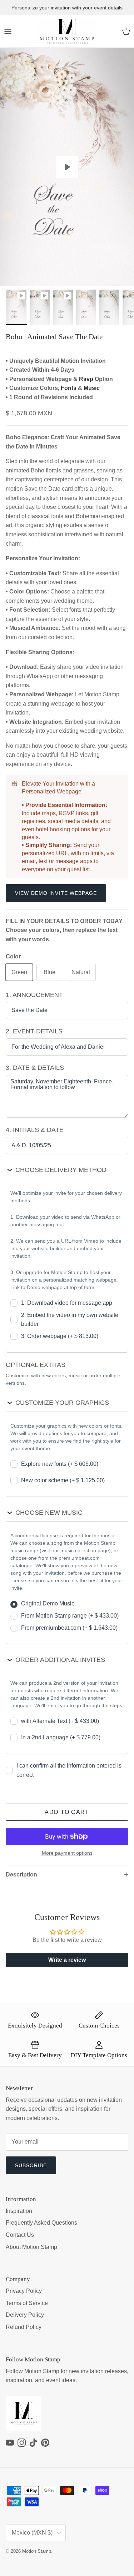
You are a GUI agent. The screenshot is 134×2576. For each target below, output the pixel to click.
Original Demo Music (48, 1603)
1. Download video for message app (67, 1303)
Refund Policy (24, 2327)
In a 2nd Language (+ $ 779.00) (61, 1737)
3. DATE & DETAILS (35, 1068)
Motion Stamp (37, 2551)
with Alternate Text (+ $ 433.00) (60, 1721)
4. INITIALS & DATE (35, 1130)
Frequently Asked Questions (41, 2223)
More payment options (67, 1853)
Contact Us (20, 2235)
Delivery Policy (25, 2315)
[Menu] (8, 31)
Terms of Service (27, 2303)
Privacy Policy (24, 2291)
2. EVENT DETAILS (34, 1031)
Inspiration (19, 2211)
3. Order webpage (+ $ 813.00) (60, 1336)
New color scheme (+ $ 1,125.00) (63, 1480)
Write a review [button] (67, 1960)
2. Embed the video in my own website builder (70, 1320)
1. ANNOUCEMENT (34, 995)
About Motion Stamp (31, 2247)
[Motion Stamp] (67, 31)
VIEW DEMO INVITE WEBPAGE (56, 893)
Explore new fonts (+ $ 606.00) (60, 1464)
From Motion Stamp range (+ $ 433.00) (70, 1616)
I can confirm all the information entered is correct (69, 1770)
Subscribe (31, 2165)
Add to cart (67, 1812)
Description (21, 1875)
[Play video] (67, 167)
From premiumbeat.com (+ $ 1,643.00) (69, 1628)
